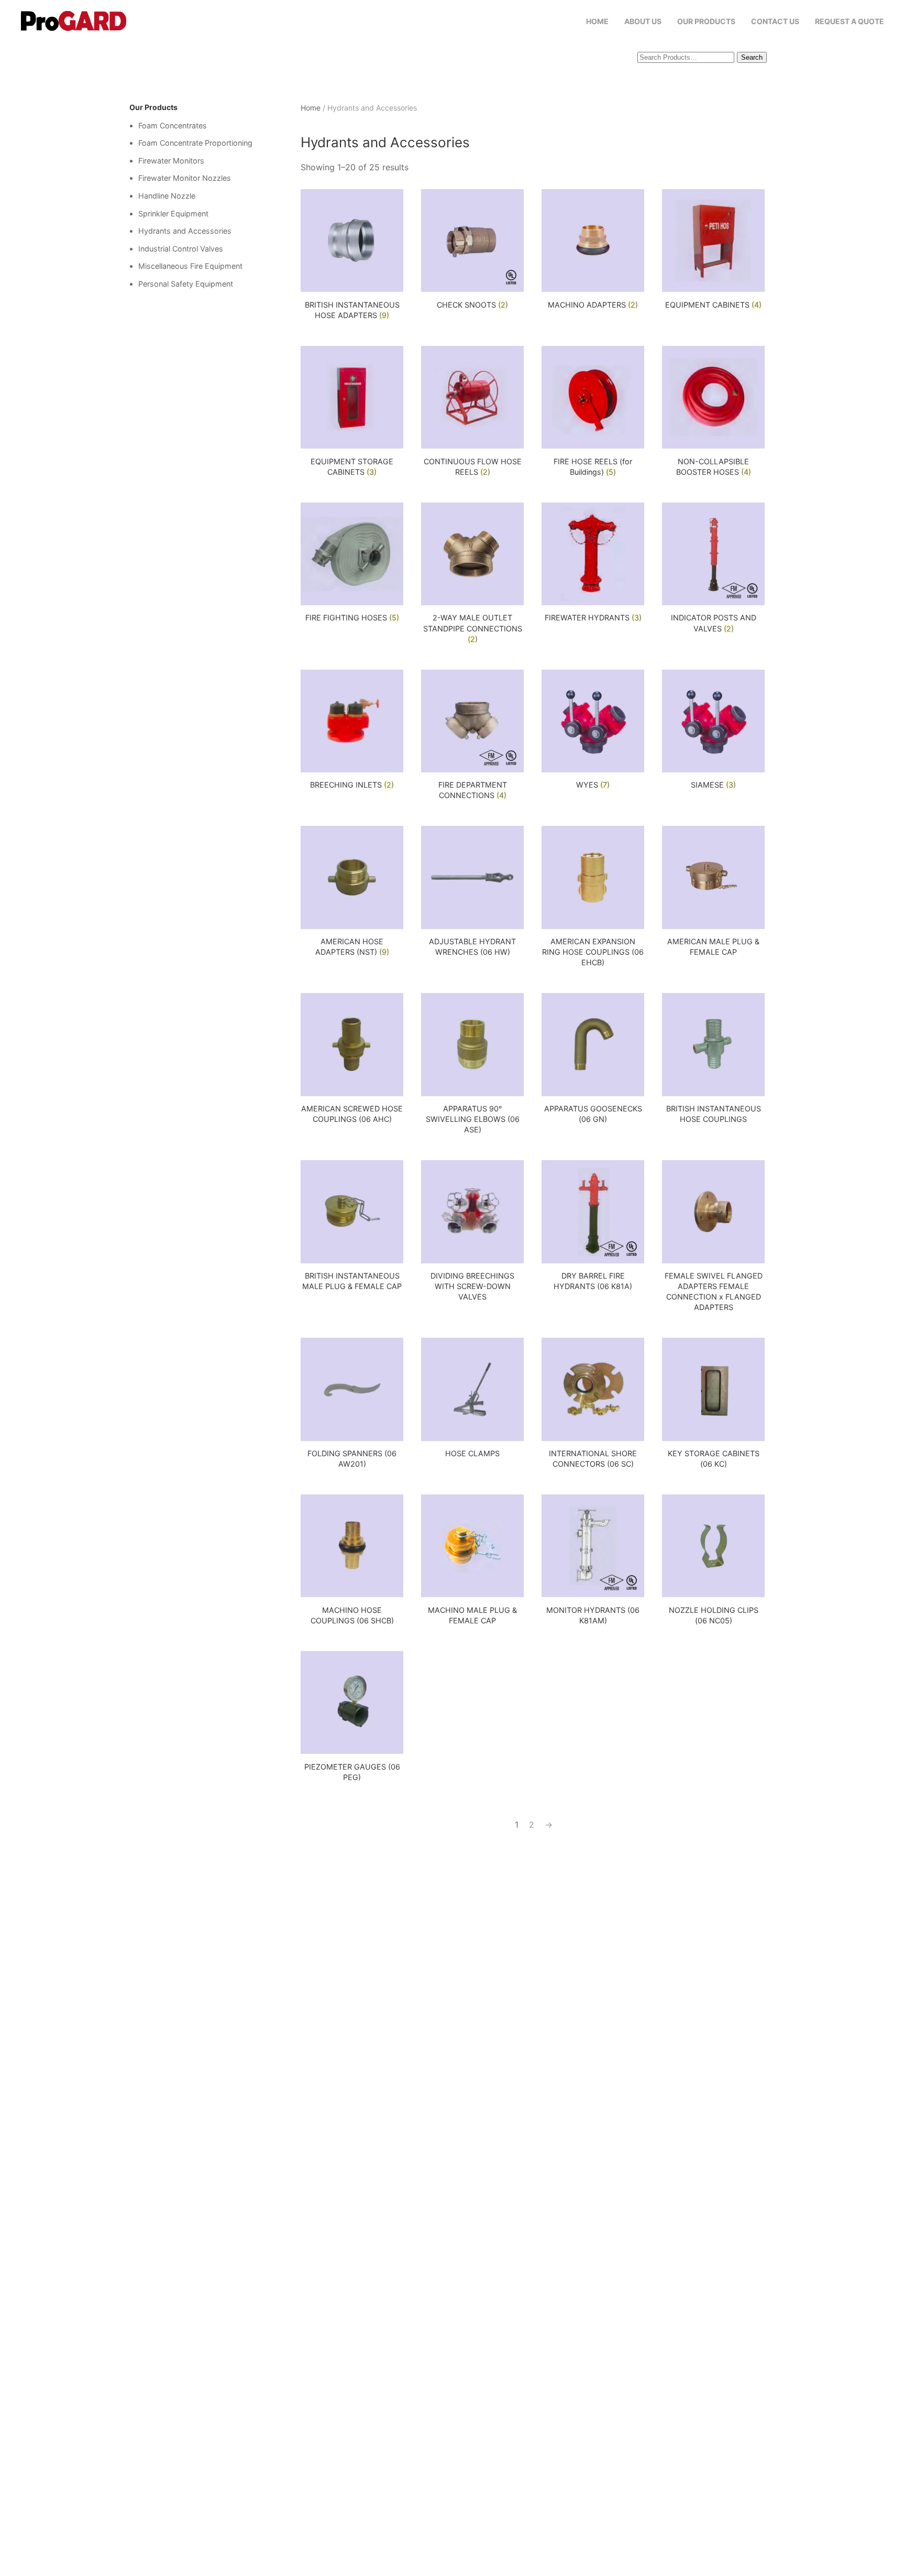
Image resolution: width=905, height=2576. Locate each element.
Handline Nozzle (167, 196)
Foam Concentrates (173, 125)
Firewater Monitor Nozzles (185, 178)
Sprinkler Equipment (173, 214)
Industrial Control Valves (181, 249)
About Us (643, 21)
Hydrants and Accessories (185, 231)
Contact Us (775, 21)
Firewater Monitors (171, 161)
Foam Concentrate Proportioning (195, 143)
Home (597, 21)
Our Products (706, 21)
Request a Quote (849, 21)
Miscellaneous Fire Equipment (190, 266)
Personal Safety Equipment (186, 284)
